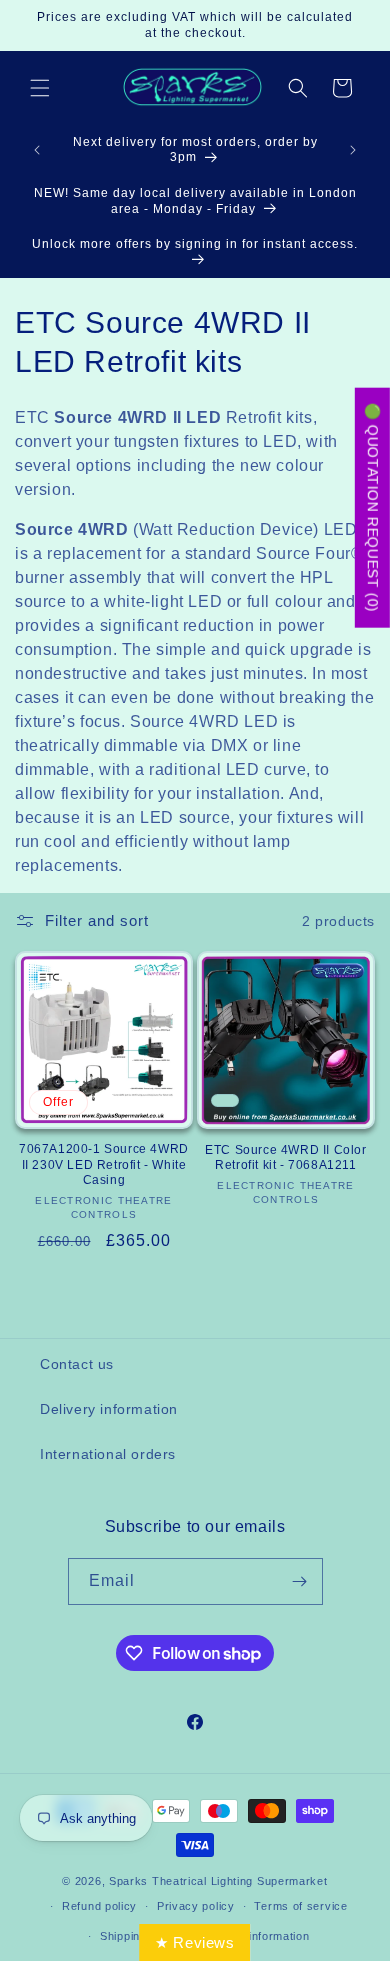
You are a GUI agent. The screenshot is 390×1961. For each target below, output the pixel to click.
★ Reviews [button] (194, 1942)
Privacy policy (196, 1906)
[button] (40, 88)
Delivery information (109, 1409)
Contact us (77, 1364)
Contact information (255, 1936)
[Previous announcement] (37, 150)
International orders (108, 1454)
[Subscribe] (300, 1581)
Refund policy (99, 1906)
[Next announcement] (353, 150)
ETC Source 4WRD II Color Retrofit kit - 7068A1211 (285, 1158)
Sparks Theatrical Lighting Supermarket (218, 1881)
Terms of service (300, 1906)
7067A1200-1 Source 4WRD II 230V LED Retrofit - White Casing (104, 1164)
